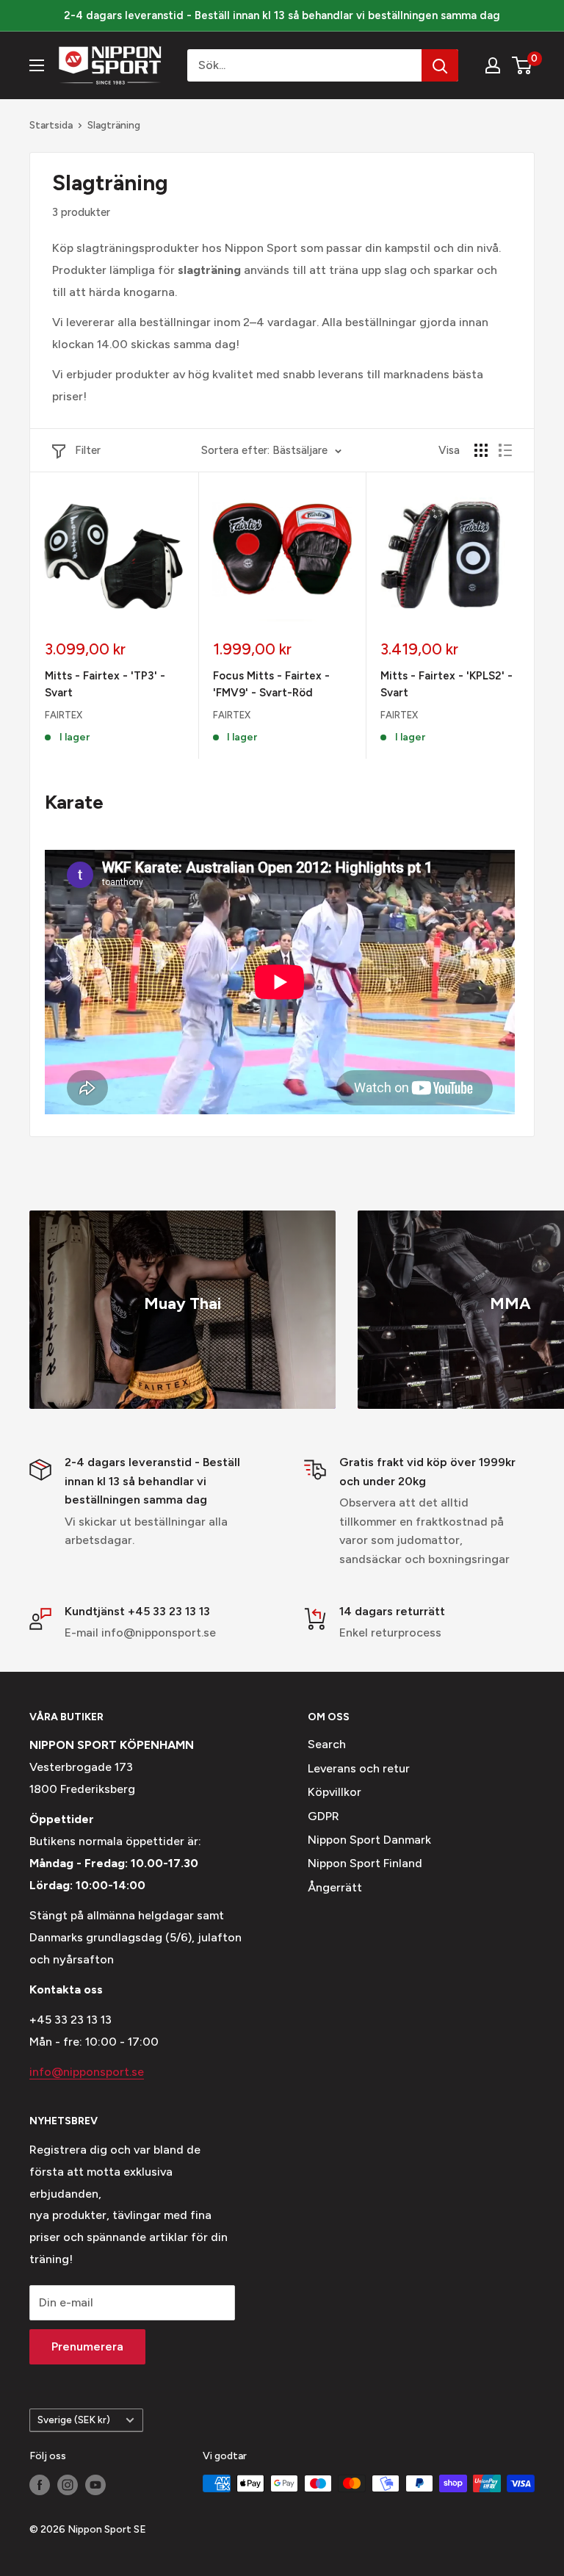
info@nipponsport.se (87, 2072)
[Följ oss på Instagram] (68, 2485)
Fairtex (64, 715)
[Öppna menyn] (37, 65)
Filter (88, 450)
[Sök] (440, 65)
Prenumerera (87, 2346)
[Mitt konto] (493, 65)
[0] (523, 65)
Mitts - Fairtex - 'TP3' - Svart (105, 684)
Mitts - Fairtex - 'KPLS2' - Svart (446, 684)
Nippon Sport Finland (365, 1863)
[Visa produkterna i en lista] (505, 450)
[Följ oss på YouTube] (95, 2485)
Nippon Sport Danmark (369, 1840)
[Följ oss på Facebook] (40, 2485)
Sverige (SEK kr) (74, 2420)
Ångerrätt (335, 1887)
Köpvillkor (335, 1792)
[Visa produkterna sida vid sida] (481, 450)
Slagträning (114, 125)
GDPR (323, 1816)
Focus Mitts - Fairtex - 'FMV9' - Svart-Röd (271, 684)
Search (327, 1744)
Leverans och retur (359, 1768)
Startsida (51, 125)
